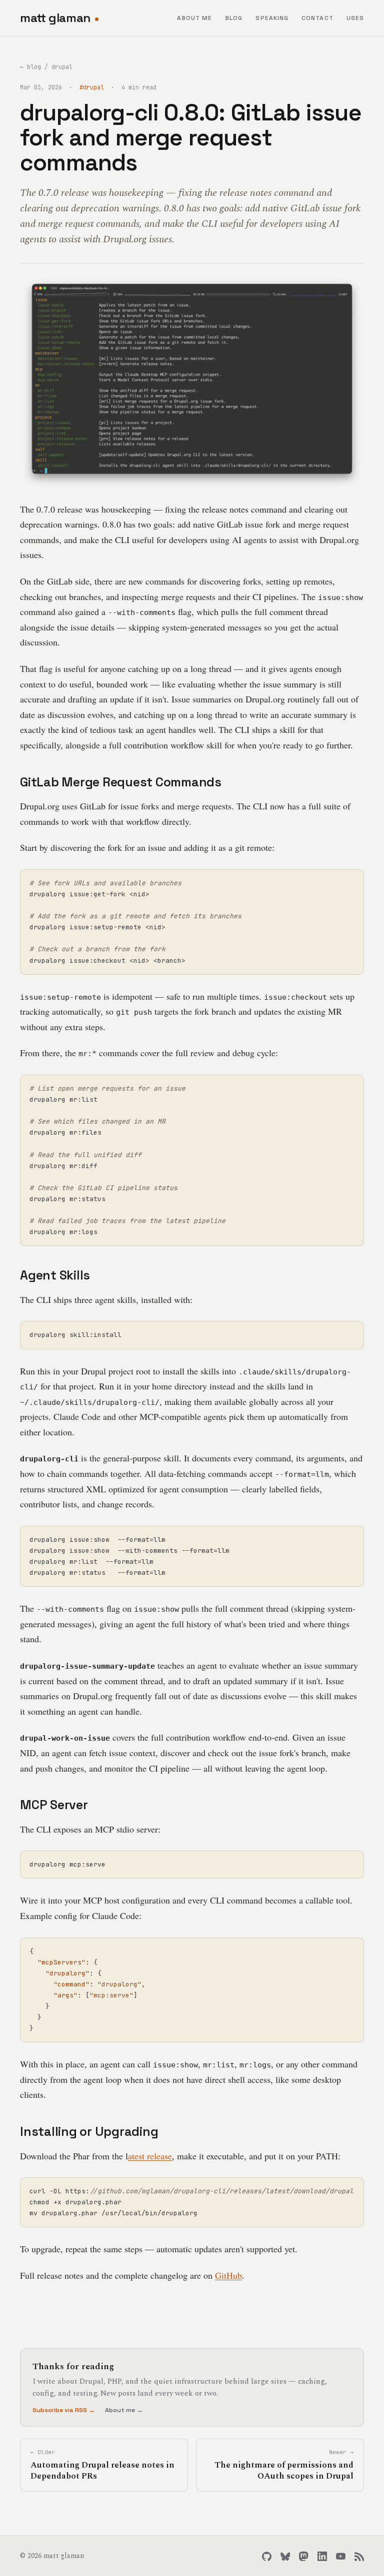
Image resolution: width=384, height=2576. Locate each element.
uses (355, 18)
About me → (124, 2410)
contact (317, 18)
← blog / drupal (46, 67)
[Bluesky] (285, 2556)
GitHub (228, 2275)
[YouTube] (341, 2556)
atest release (150, 2156)
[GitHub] (267, 2556)
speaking (272, 18)
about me (195, 18)
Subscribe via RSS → (64, 2410)
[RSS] (359, 2556)
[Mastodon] (304, 2556)
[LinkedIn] (322, 2556)
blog (234, 18)
